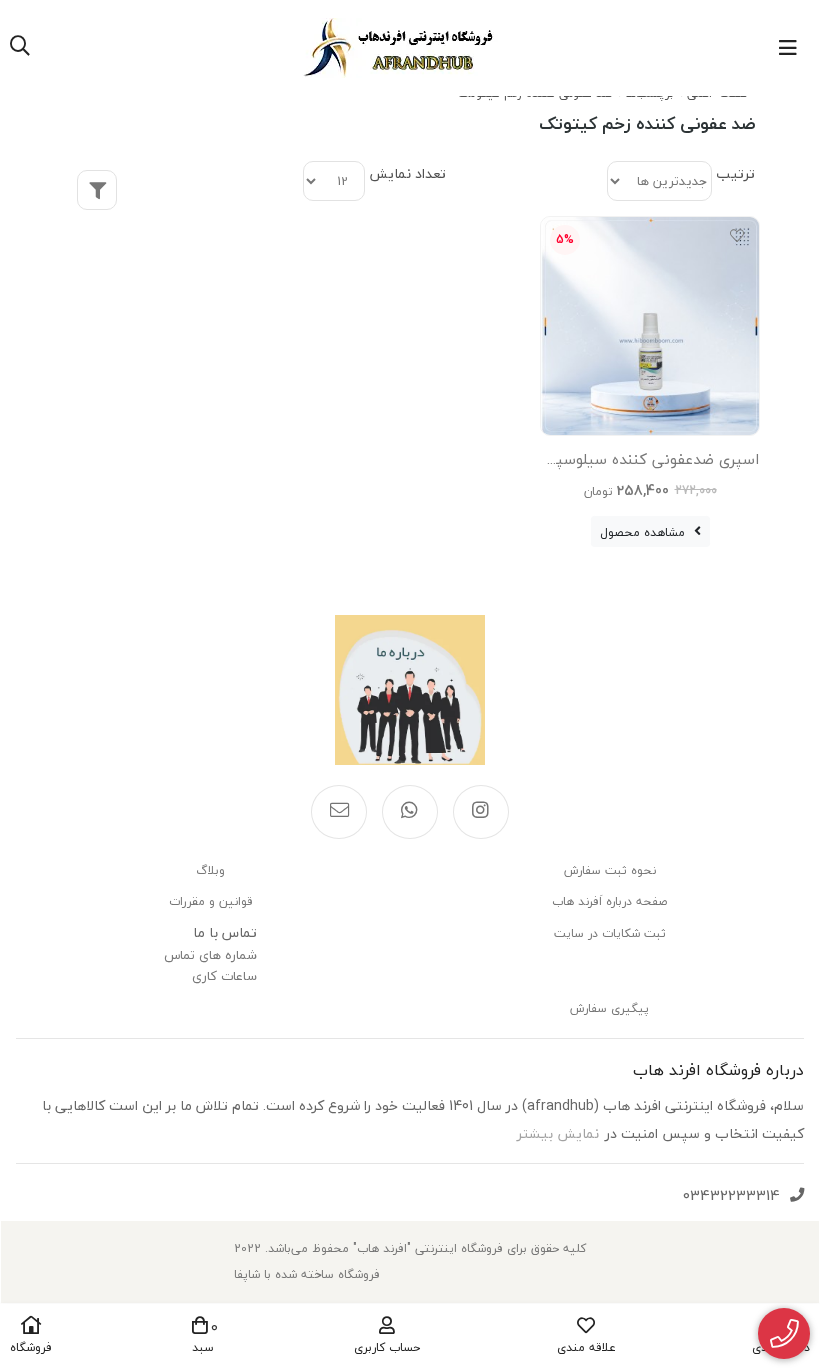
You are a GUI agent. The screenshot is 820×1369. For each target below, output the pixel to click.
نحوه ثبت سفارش (610, 870)
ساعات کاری (224, 976)
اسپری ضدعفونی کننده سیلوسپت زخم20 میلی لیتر (650, 463)
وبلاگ (210, 870)
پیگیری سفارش (609, 1008)
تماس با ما (225, 932)
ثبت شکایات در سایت (610, 933)
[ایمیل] (339, 812)
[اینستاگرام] (481, 812)
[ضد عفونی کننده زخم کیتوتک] (410, 690)
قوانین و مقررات (210, 901)
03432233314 (731, 1195)
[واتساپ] (410, 812)
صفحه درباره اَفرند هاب (609, 901)
